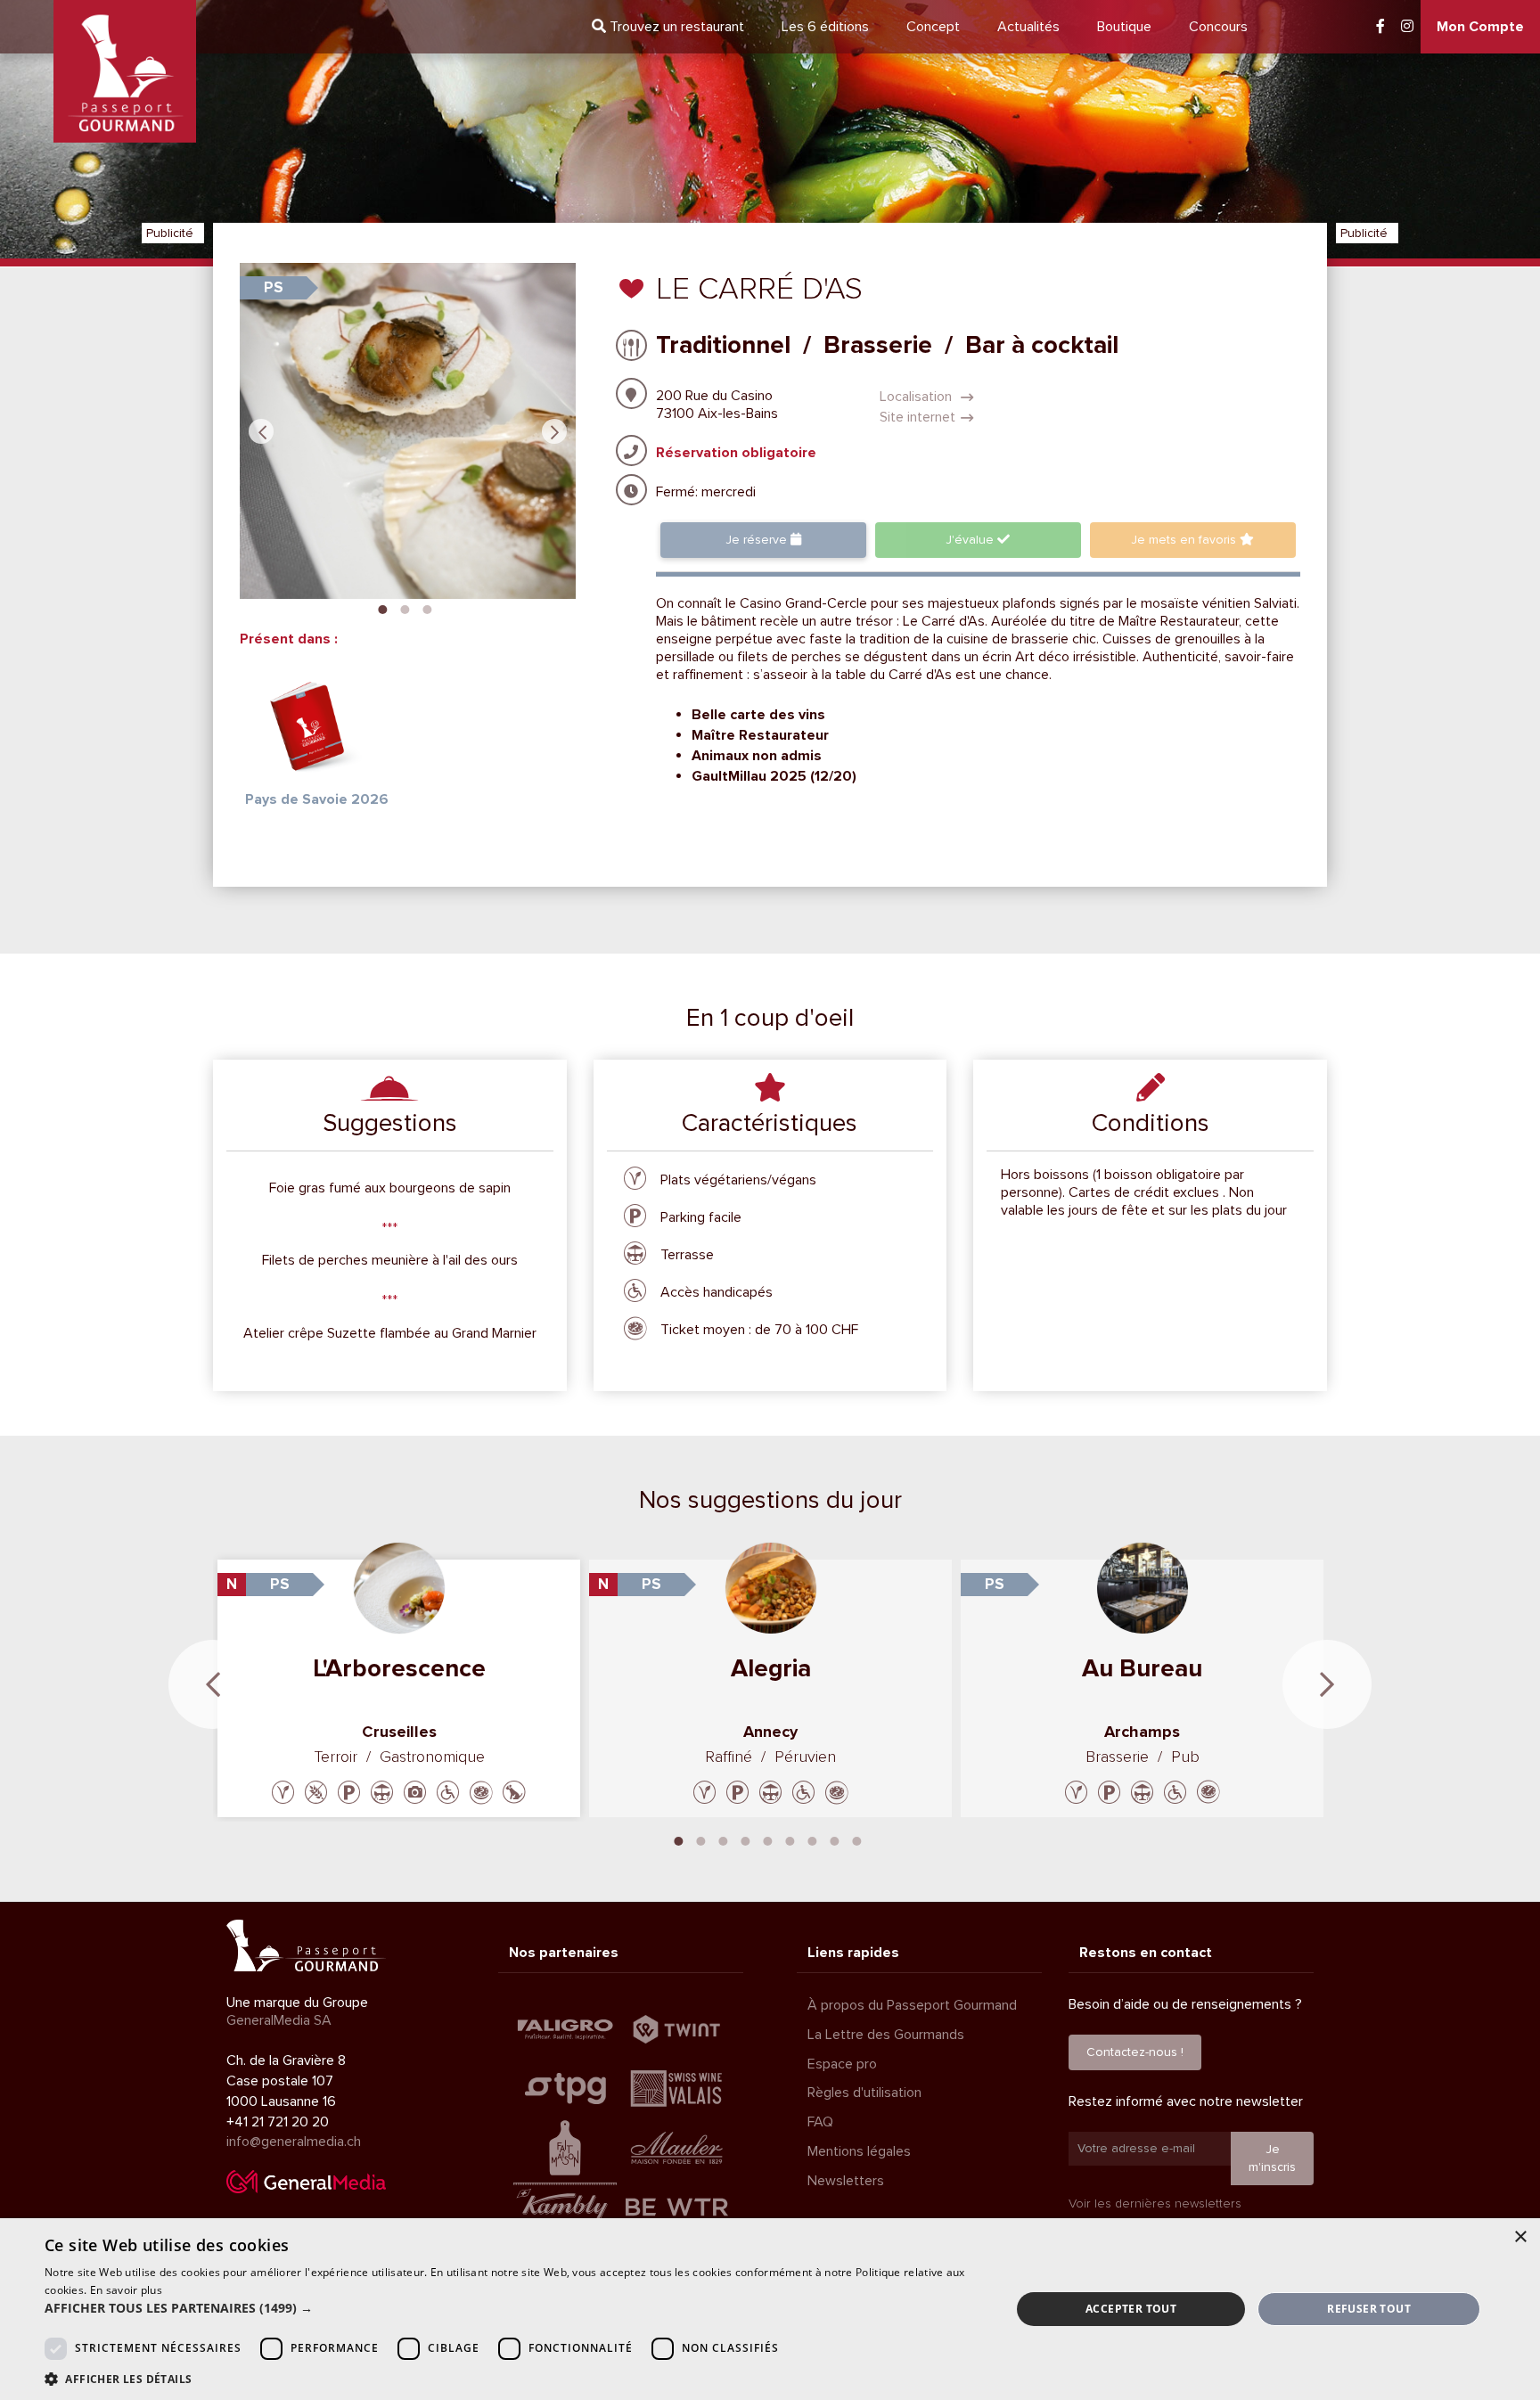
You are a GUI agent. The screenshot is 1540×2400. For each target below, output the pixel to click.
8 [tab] (835, 1839)
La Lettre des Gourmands (886, 2035)
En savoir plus (126, 2290)
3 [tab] (428, 608)
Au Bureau (1142, 1668)
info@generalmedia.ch (294, 2142)
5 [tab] (768, 1839)
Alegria (771, 1668)
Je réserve (758, 540)
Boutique (1124, 27)
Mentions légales (859, 2151)
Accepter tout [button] (1131, 2309)
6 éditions (825, 27)
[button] (513, 2308)
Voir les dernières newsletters (1155, 2203)
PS (274, 287)
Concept (933, 27)
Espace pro (842, 2064)
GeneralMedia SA (279, 2020)
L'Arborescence (399, 1668)
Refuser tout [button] (1369, 2309)
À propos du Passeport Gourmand (912, 2005)
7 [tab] (813, 1839)
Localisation (917, 397)
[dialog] (770, 2309)
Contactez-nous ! (1135, 2052)
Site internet (917, 417)
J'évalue (971, 540)
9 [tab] (857, 1839)
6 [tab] (790, 1839)
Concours (1218, 27)
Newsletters (846, 2181)
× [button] (1520, 2237)
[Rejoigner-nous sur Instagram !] (1407, 27)
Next (554, 431)
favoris (1185, 540)
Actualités (1028, 27)
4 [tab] (746, 1839)
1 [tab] (383, 608)
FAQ (820, 2122)
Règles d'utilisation (864, 2093)
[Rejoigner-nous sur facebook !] (1380, 27)
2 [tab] (405, 608)
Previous (261, 431)
